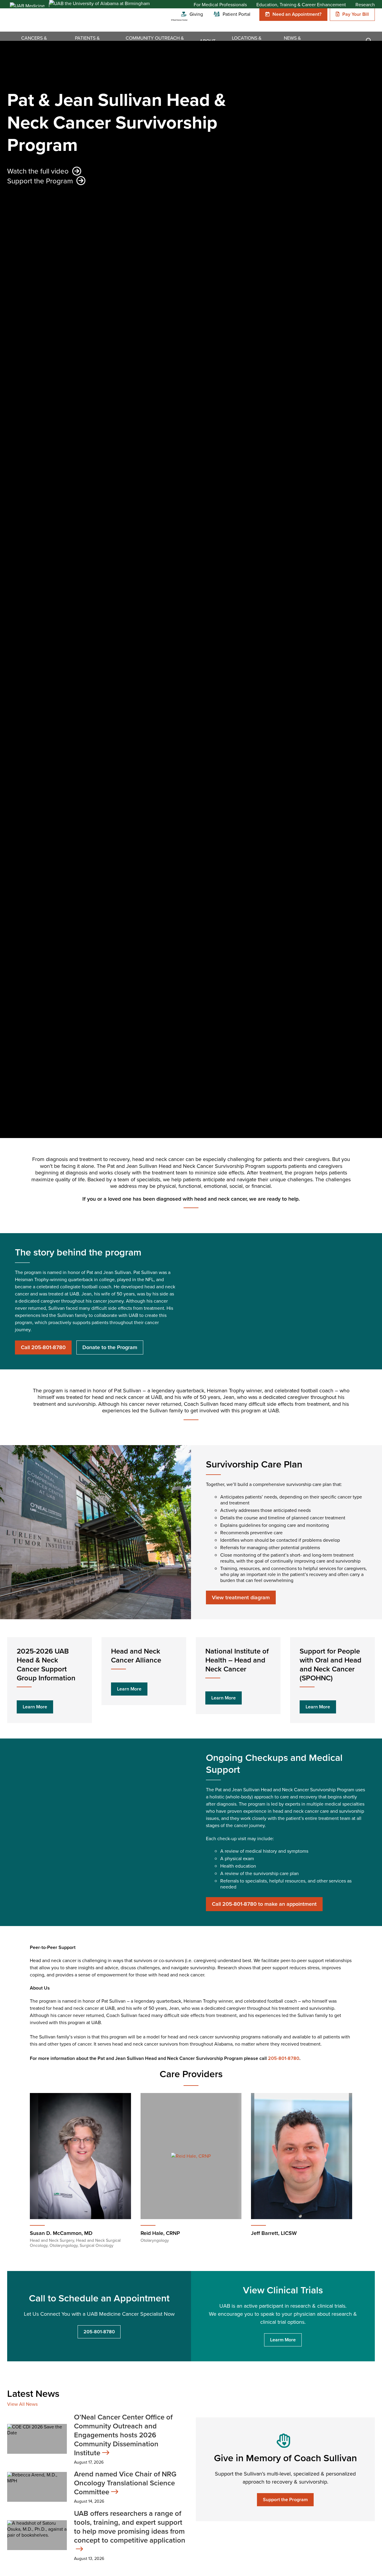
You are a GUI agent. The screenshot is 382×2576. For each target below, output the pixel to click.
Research (365, 5)
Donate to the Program (110, 1347)
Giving (196, 14)
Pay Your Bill (356, 14)
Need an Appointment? (297, 14)
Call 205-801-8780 (43, 1347)
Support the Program (40, 181)
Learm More (283, 2340)
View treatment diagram (241, 1597)
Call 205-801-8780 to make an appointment (264, 1904)
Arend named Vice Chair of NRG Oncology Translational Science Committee (125, 2483)
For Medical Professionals (220, 5)
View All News (22, 2404)
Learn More (35, 1707)
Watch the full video (38, 171)
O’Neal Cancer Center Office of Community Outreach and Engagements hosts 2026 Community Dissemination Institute (123, 2435)
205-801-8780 (284, 2058)
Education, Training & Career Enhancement (301, 5)
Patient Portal (237, 14)
